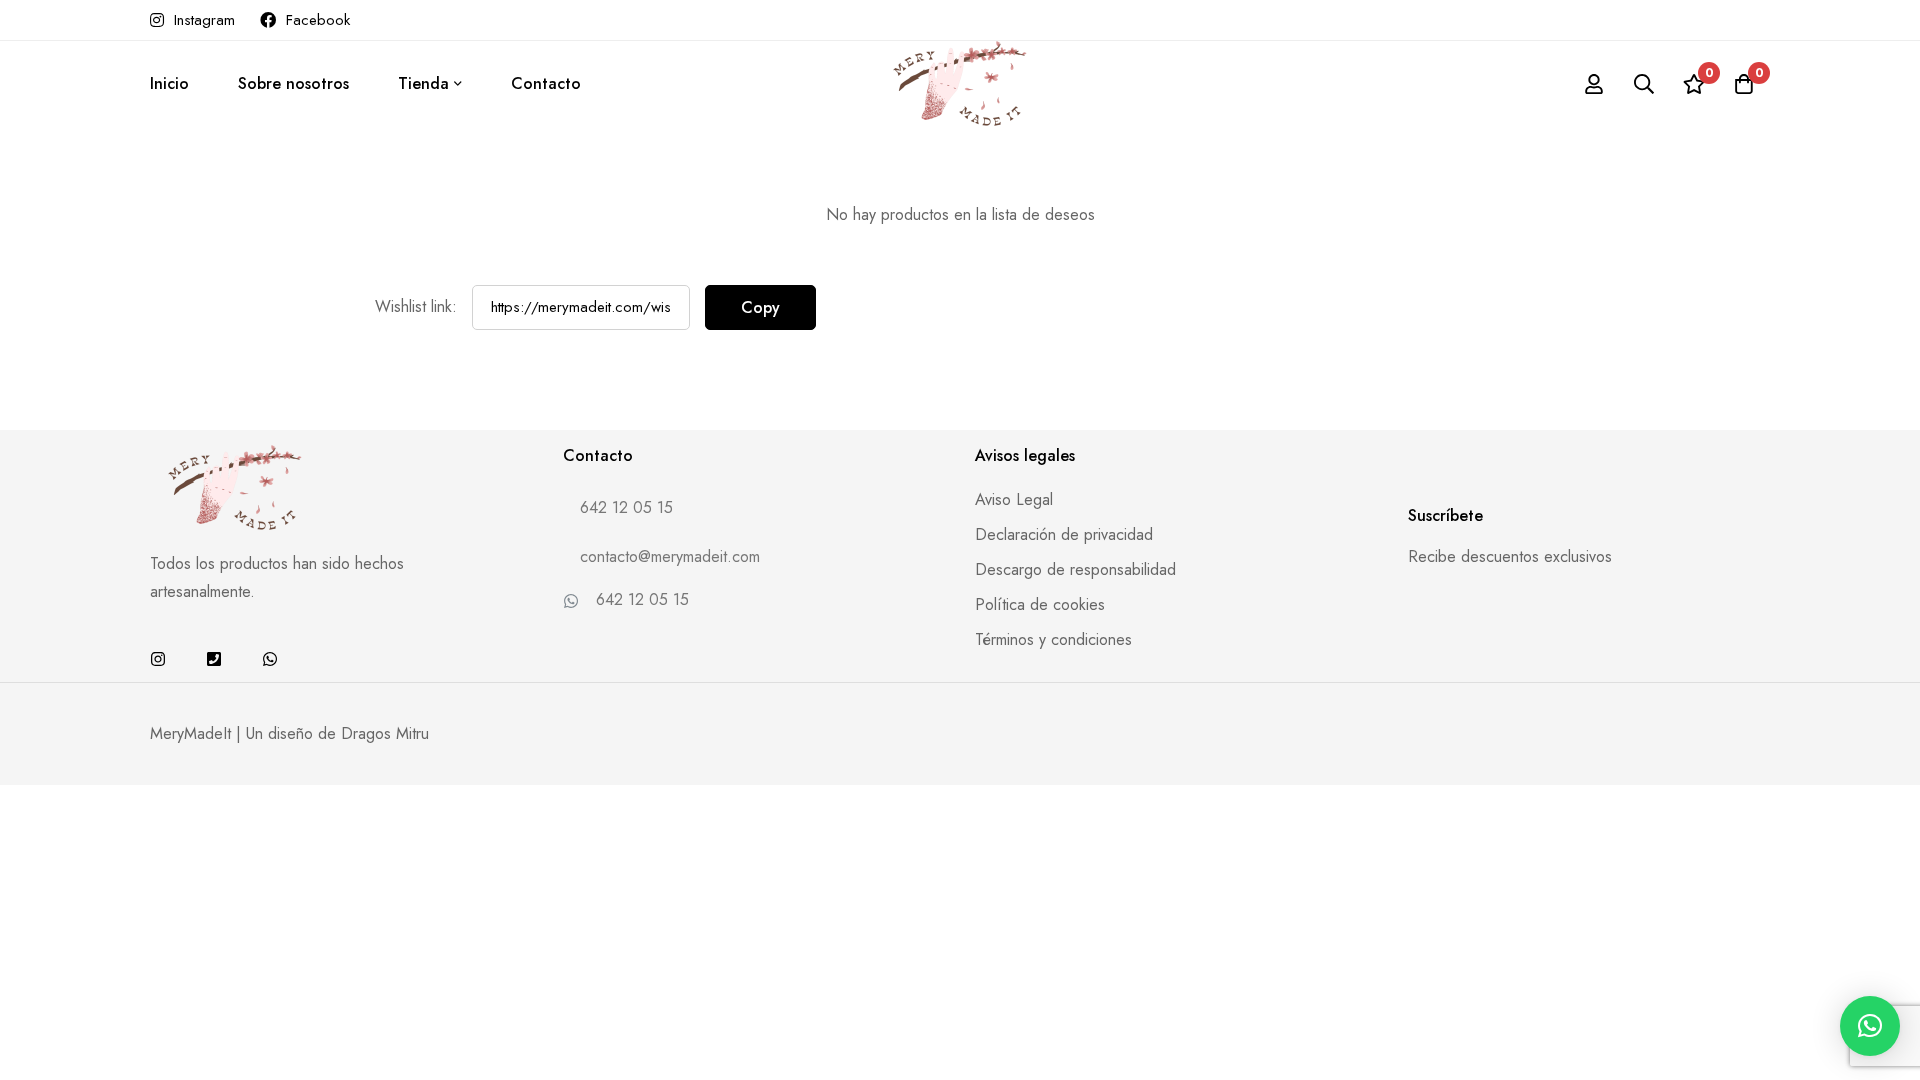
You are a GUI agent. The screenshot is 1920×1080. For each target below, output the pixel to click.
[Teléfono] (214, 659)
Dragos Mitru (385, 733)
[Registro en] (1594, 84)
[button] (1870, 1026)
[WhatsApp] (270, 659)
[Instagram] (158, 659)
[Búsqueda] (1644, 84)
